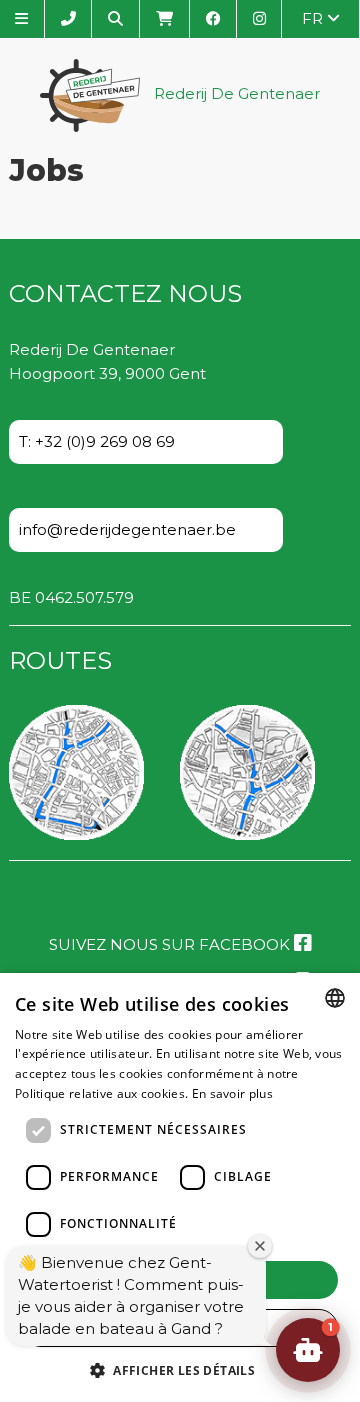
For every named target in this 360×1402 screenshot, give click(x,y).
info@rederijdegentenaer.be (127, 529)
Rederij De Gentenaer (235, 94)
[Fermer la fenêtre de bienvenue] (260, 1246)
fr (314, 18)
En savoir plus (232, 1093)
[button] (180, 1369)
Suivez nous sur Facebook (171, 944)
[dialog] (180, 1187)
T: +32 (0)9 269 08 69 (97, 441)
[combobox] (335, 998)
